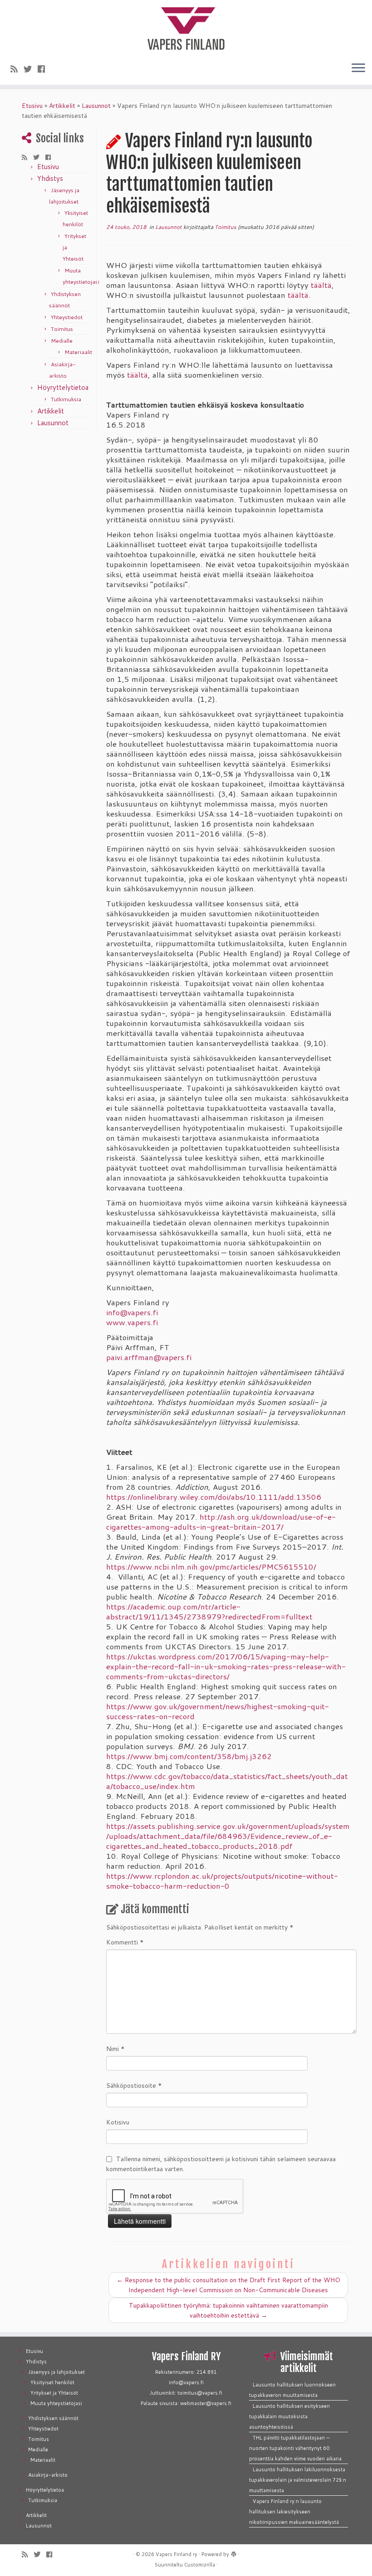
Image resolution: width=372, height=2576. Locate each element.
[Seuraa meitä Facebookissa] (44, 69)
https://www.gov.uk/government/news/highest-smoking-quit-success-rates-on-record (218, 1711)
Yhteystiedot (67, 317)
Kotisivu (118, 2122)
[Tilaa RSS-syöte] (17, 69)
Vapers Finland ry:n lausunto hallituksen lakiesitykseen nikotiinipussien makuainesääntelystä (294, 2512)
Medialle (62, 341)
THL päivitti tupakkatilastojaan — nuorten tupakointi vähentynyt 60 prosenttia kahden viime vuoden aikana (295, 2448)
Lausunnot (96, 106)
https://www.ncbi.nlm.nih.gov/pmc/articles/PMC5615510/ (211, 1567)
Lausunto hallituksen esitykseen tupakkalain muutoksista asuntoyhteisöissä (289, 2416)
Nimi (115, 2049)
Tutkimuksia (66, 399)
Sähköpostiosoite (134, 2085)
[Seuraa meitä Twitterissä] (31, 69)
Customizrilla (200, 2565)
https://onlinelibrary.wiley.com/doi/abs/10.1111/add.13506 (214, 1497)
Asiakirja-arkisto (48, 2475)
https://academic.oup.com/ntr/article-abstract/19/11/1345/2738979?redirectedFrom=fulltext (209, 1611)
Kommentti (125, 1942)
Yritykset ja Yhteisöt (54, 2393)
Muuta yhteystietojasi (56, 2403)
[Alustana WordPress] (234, 2552)
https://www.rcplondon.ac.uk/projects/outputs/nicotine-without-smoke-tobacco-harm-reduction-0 (222, 1881)
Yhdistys (50, 178)
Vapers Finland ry (176, 2554)
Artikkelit (62, 106)
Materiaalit (78, 352)
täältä (321, 285)
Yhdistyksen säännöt (53, 2418)
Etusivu (32, 106)
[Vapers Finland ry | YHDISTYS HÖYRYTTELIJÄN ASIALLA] (186, 27)
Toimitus (62, 329)
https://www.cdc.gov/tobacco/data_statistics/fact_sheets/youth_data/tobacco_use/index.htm (227, 1781)
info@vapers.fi (132, 1312)
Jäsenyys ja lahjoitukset (56, 2372)
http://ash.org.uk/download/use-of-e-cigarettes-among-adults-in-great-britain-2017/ (221, 1522)
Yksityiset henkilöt (52, 2382)
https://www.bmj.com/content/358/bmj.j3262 (189, 1756)
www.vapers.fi (132, 1322)
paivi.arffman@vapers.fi (149, 1357)
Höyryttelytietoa (63, 387)
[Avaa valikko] (358, 68)
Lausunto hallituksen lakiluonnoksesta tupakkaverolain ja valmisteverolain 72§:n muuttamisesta (298, 2480)
